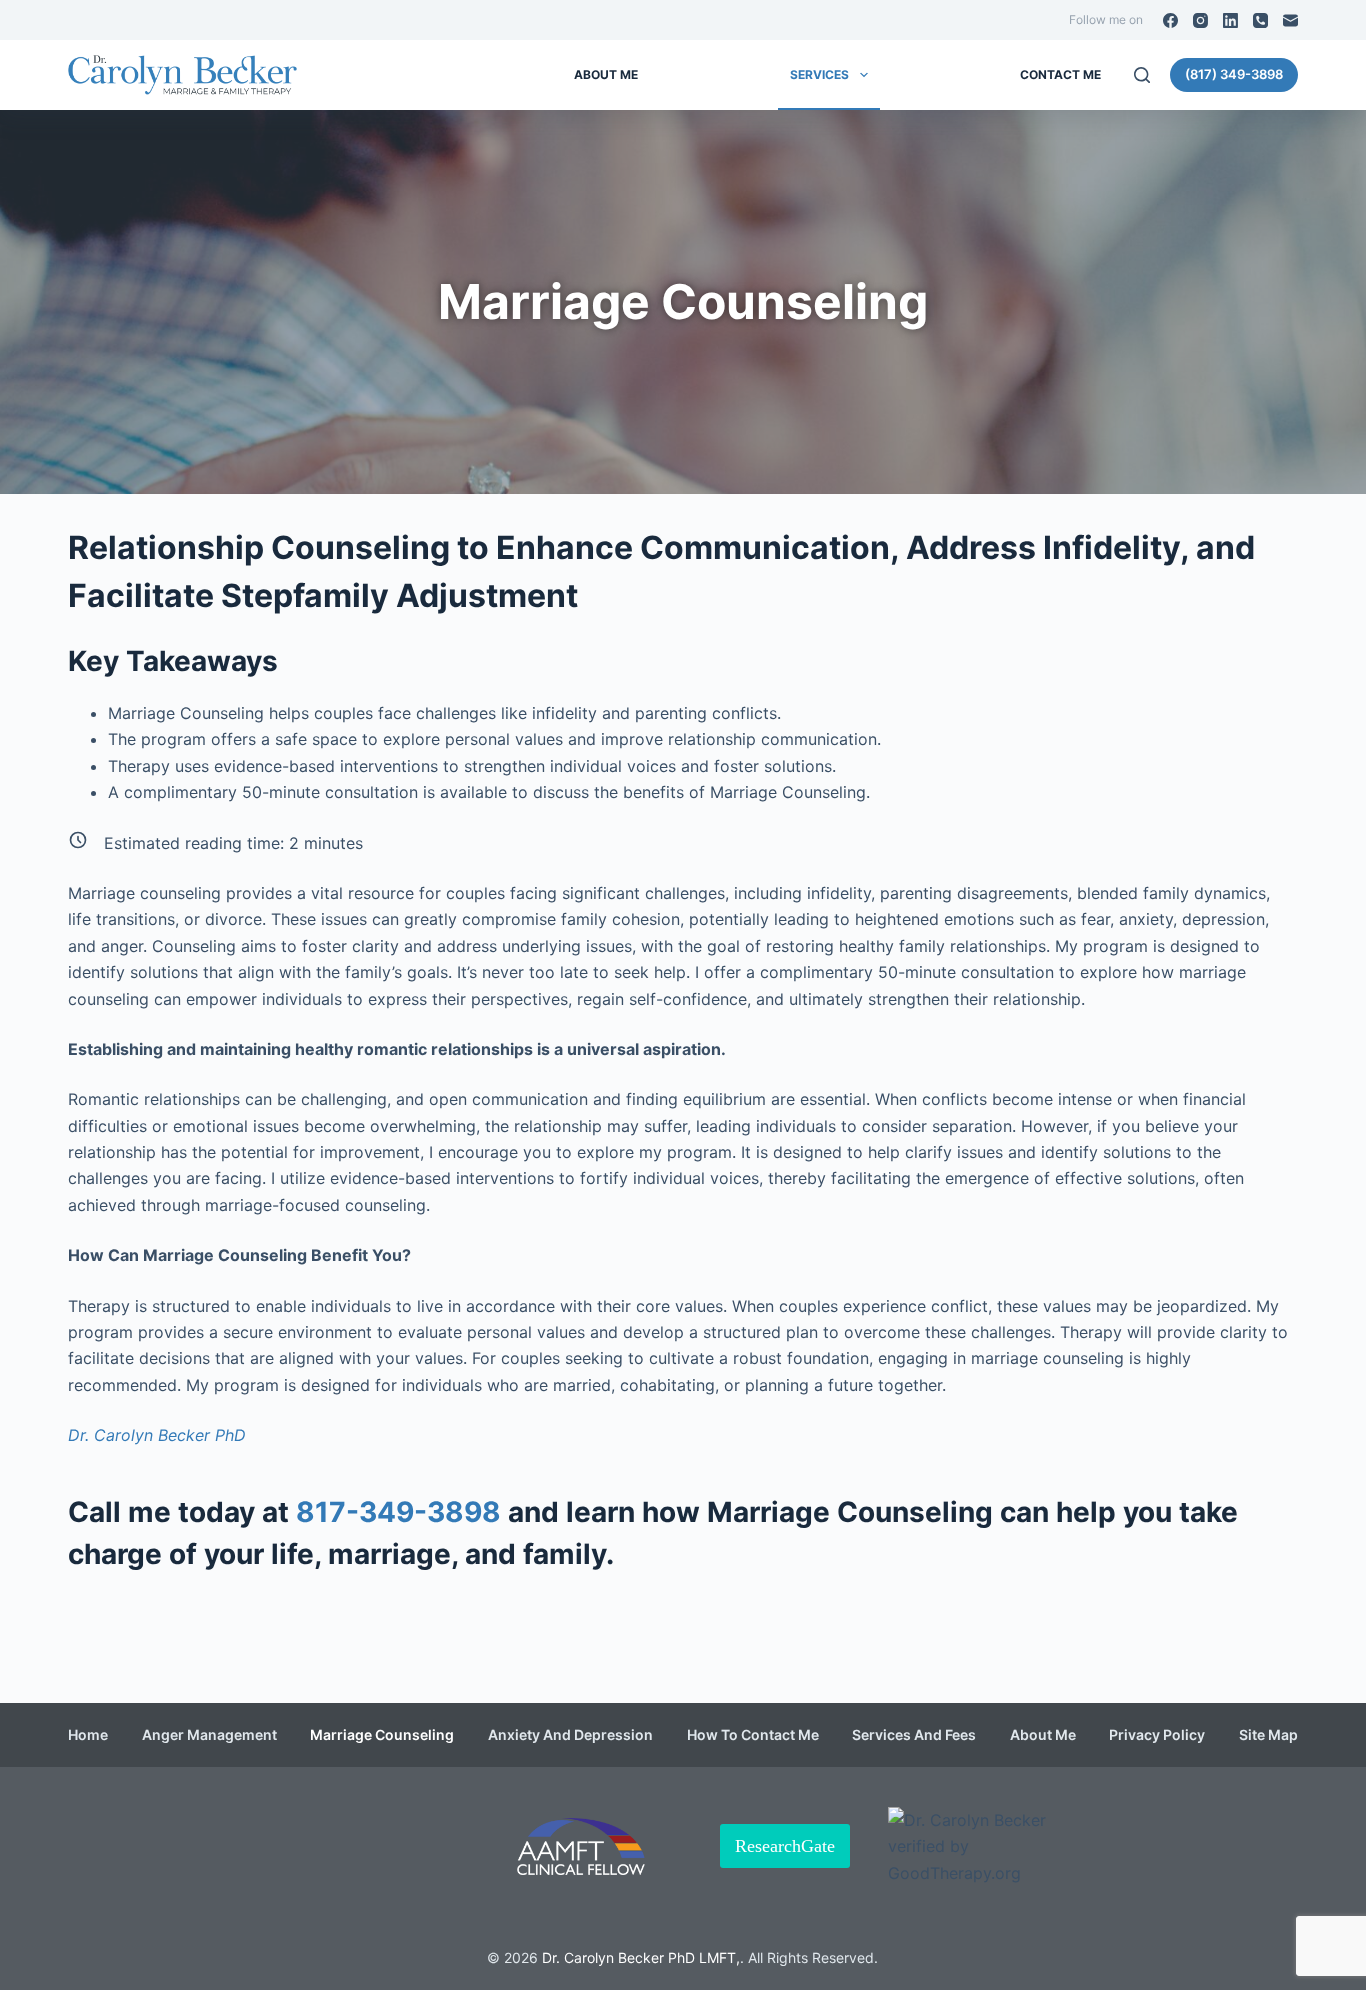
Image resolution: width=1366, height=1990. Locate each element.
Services (819, 74)
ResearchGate (785, 1846)
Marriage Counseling (382, 1735)
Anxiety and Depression (570, 1735)
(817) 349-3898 (1234, 74)
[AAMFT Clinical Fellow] (581, 1846)
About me (606, 74)
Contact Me (1060, 74)
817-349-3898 (398, 1512)
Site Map (1268, 1735)
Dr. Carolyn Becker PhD (157, 1435)
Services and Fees (914, 1735)
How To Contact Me (753, 1735)
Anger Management (209, 1735)
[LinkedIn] (1230, 20)
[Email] (1290, 20)
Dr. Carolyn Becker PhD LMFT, (641, 1957)
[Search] (1142, 75)
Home (88, 1735)
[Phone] (1260, 20)
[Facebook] (1170, 20)
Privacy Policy (1157, 1735)
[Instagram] (1200, 20)
